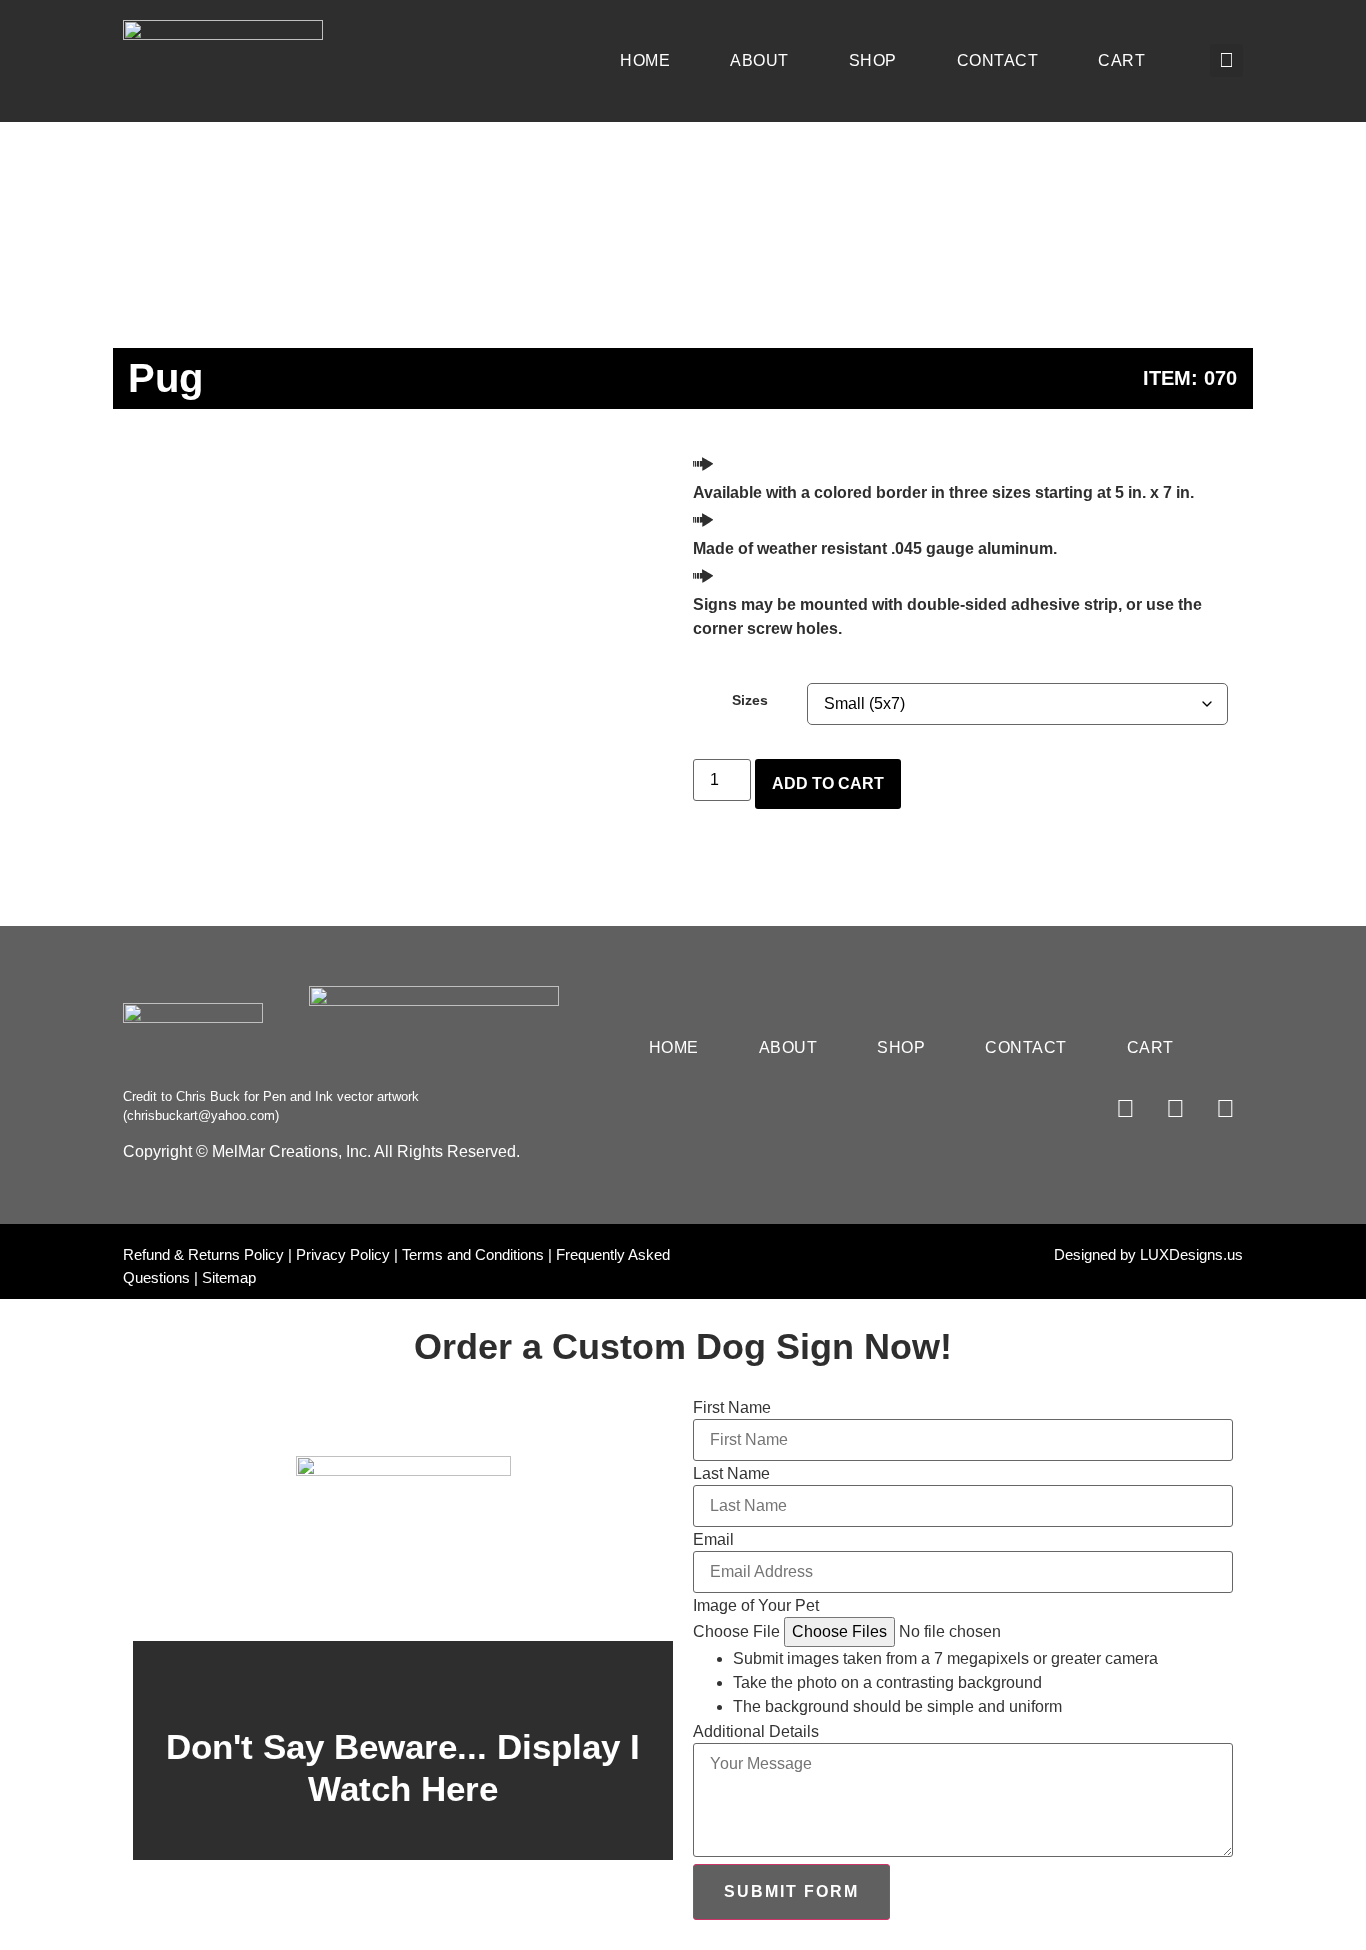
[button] (1226, 60)
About (759, 60)
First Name (732, 1408)
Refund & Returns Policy (203, 1254)
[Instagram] (1175, 1108)
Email (713, 1540)
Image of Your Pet (756, 1606)
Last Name (731, 1474)
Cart (1121, 60)
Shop (873, 60)
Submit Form (791, 1891)
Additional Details (756, 1732)
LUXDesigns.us (1191, 1254)
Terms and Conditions (473, 1254)
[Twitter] (1225, 1108)
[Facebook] (1125, 1108)
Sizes (750, 700)
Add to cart (828, 783)
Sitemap (229, 1277)
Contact (998, 60)
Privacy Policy (343, 1254)
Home (645, 60)
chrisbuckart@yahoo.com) (203, 1115)
